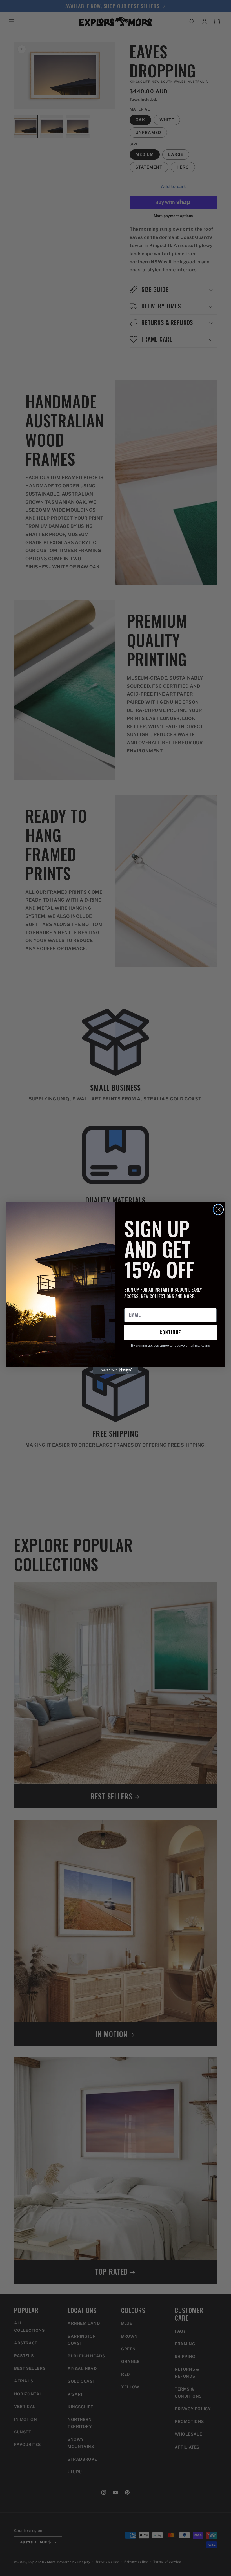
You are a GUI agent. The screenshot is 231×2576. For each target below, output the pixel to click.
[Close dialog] (218, 1209)
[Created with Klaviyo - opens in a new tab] (115, 1370)
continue (170, 1333)
